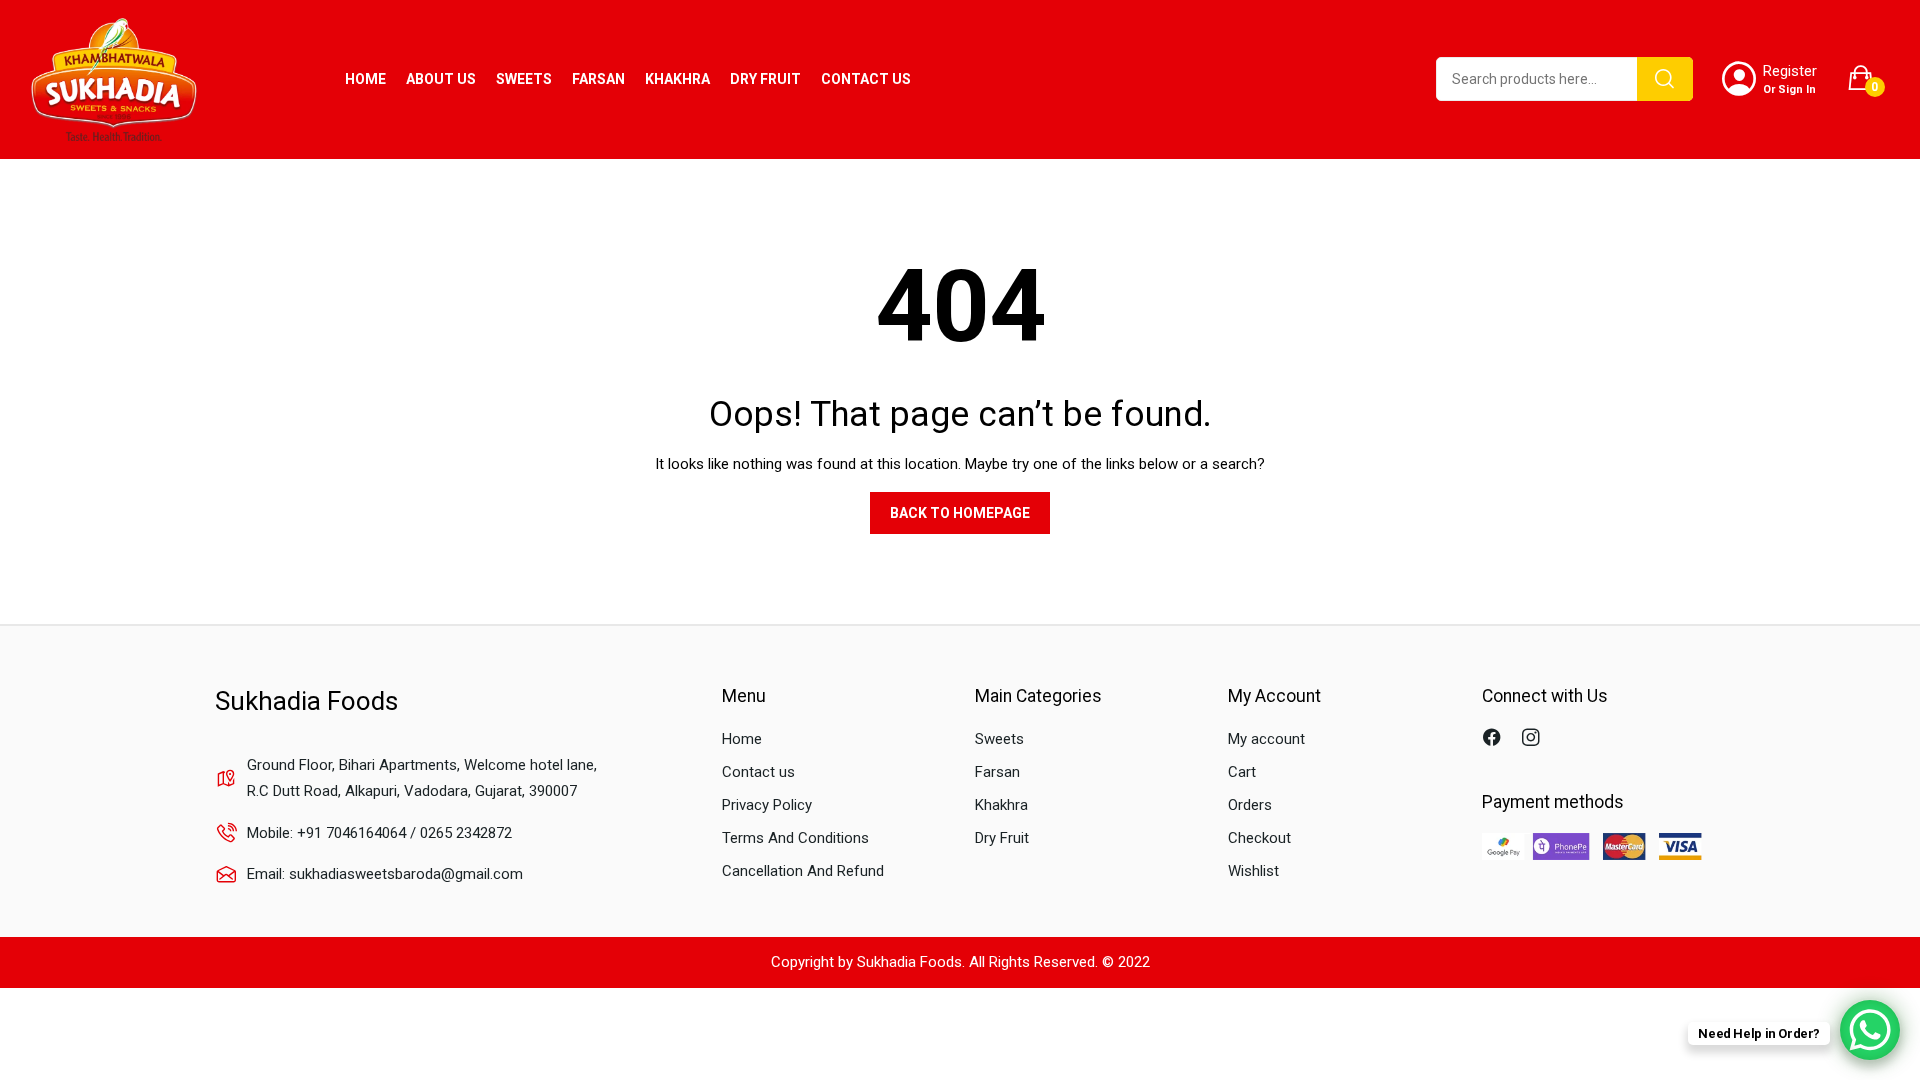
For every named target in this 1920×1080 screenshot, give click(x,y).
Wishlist (1253, 871)
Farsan (997, 772)
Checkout (1259, 838)
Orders (1250, 805)
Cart (1242, 772)
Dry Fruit (1002, 838)
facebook (1494, 739)
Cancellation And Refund (803, 871)
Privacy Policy (767, 805)
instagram (1533, 739)
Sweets (999, 739)
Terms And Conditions (795, 838)
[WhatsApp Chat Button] (1870, 1030)
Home (742, 739)
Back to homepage (960, 513)
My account (1266, 739)
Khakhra (1001, 805)
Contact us (758, 772)
